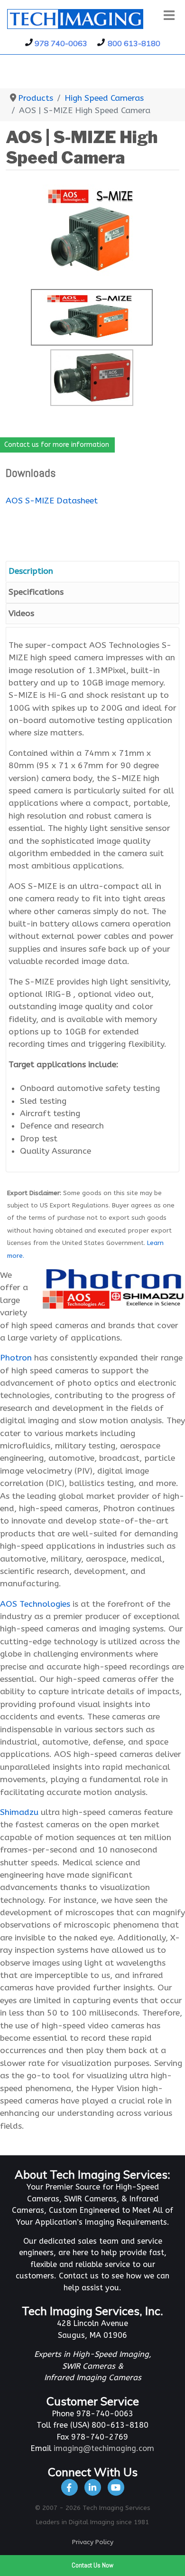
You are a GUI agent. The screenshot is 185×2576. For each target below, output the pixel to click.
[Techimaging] (70, 2487)
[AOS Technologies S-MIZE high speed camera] (93, 231)
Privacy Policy (93, 2542)
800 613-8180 (134, 43)
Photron (16, 1358)
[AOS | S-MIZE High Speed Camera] (92, 378)
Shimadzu (19, 1812)
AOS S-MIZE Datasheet (52, 501)
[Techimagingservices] (116, 2487)
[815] (93, 2487)
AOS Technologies (35, 1604)
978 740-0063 (61, 43)
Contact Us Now (92, 2565)
